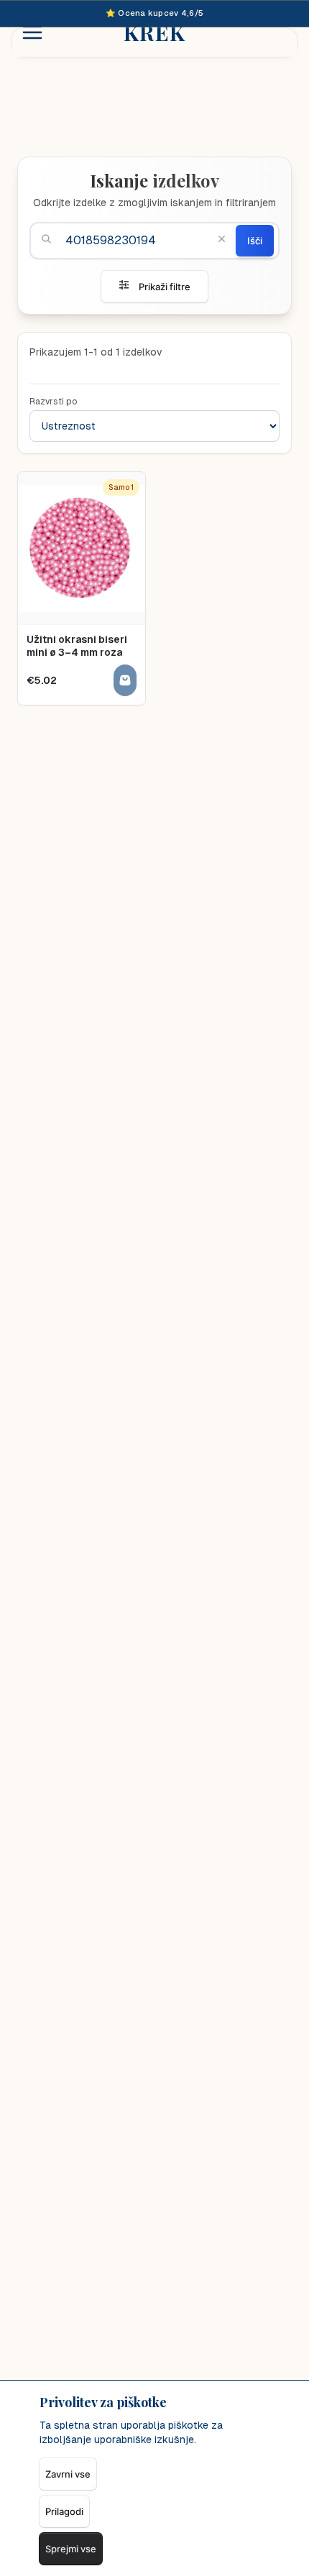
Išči (255, 241)
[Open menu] (32, 32)
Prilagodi (64, 2511)
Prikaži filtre (165, 287)
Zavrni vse (68, 2474)
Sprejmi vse (71, 2549)
